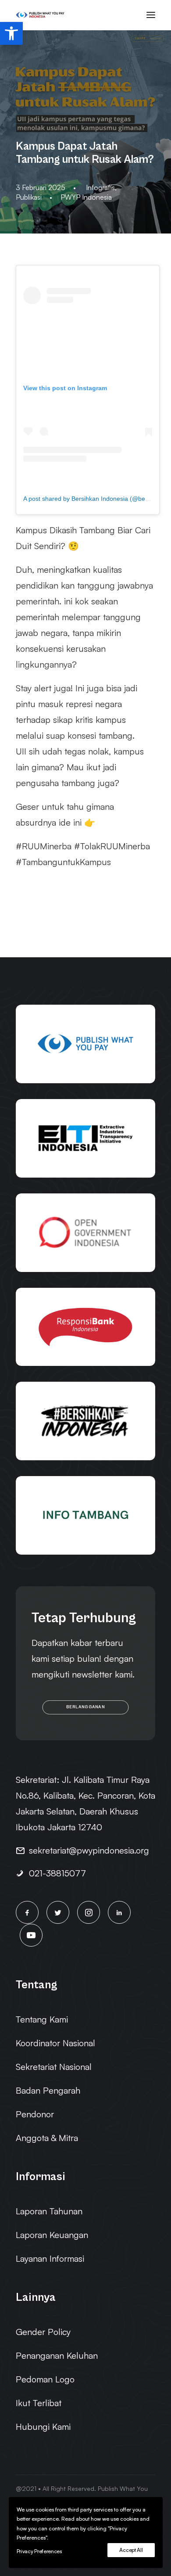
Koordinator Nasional (55, 2043)
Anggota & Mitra (47, 2138)
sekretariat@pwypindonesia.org (89, 1850)
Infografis (100, 187)
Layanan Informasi (50, 2258)
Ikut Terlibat (39, 2403)
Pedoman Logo (45, 2379)
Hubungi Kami (43, 2427)
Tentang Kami (42, 2019)
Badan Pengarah (48, 2090)
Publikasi (29, 197)
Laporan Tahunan (49, 2211)
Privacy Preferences (39, 2551)
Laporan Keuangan (52, 2235)
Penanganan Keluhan (57, 2355)
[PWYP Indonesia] (40, 15)
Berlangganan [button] (85, 1707)
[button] (11, 33)
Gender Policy (43, 2332)
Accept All (131, 2550)
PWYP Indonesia (86, 197)
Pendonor (35, 2114)
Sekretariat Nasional (54, 2067)
